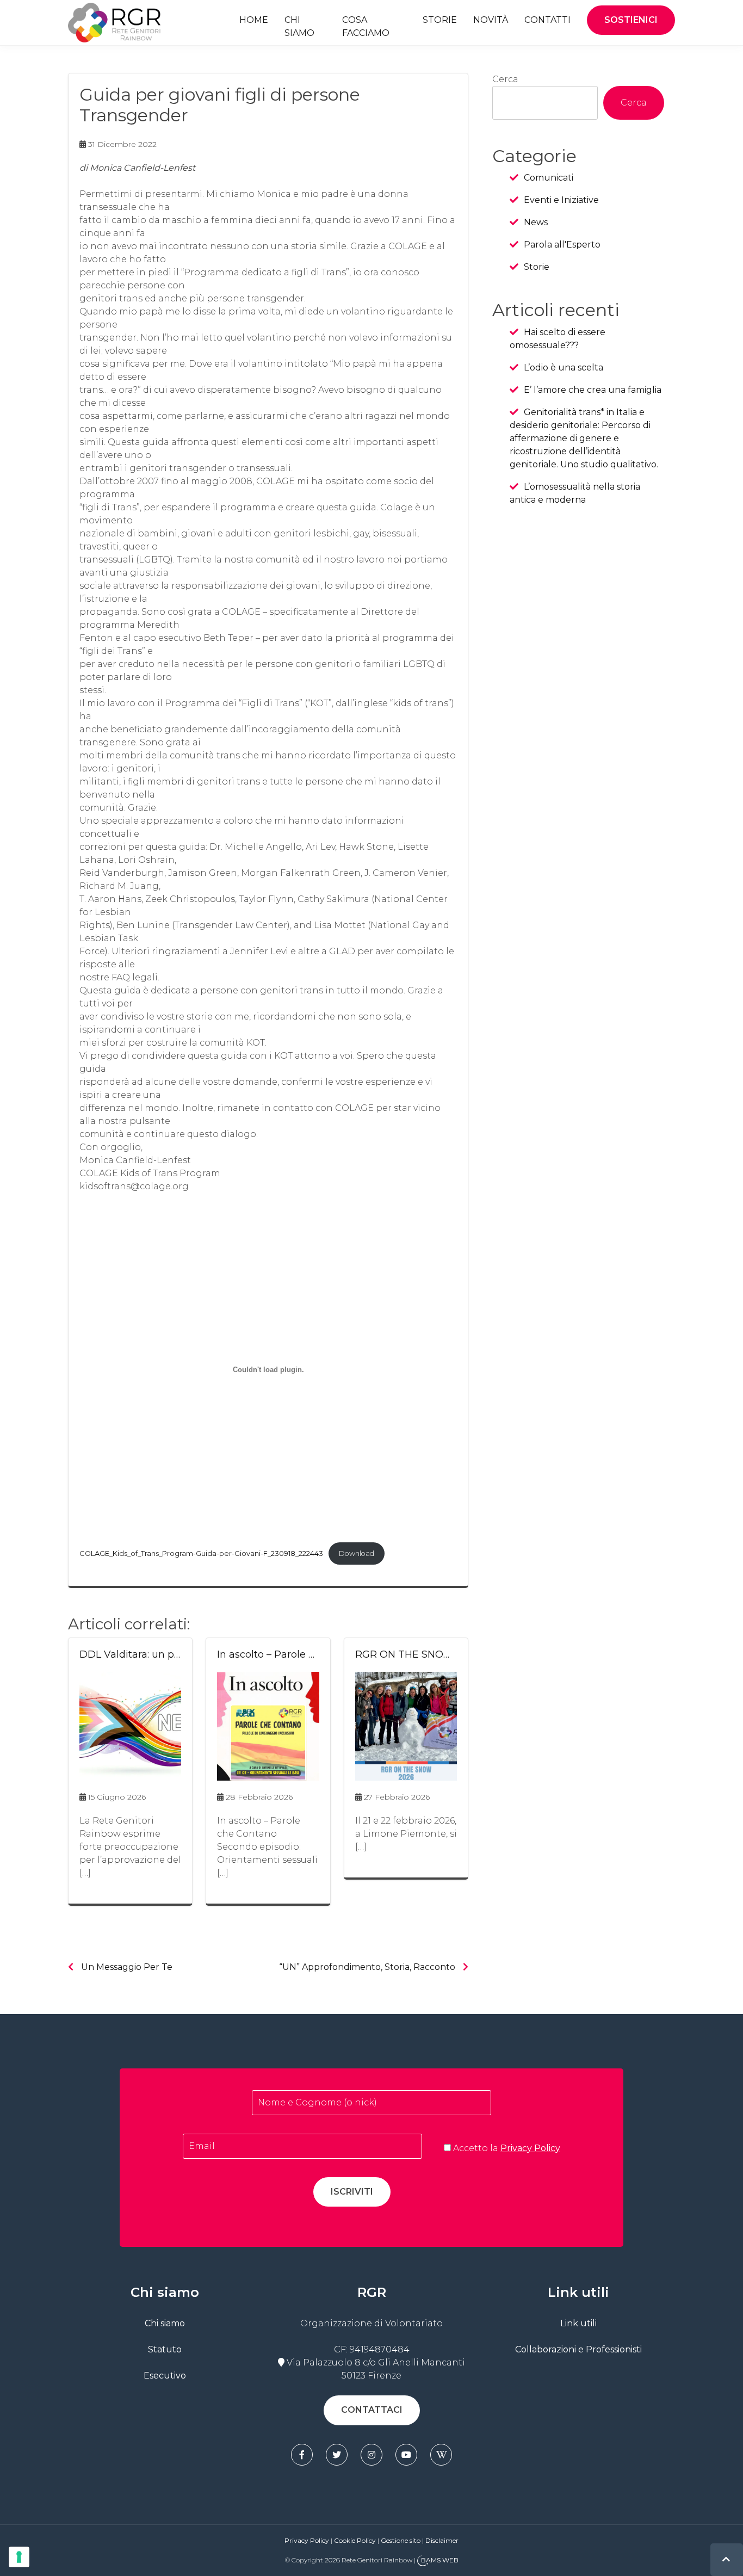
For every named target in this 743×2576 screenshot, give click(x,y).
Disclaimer (442, 2540)
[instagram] (371, 2455)
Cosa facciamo (366, 26)
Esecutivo (165, 2376)
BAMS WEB (440, 2560)
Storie (440, 20)
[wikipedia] (441, 2455)
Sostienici (631, 20)
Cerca (505, 79)
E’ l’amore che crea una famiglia (593, 390)
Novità (491, 20)
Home (254, 20)
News (536, 222)
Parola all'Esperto (562, 245)
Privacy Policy (530, 2148)
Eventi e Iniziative (561, 200)
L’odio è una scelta (564, 367)
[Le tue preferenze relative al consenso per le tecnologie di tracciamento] (19, 2557)
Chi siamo (299, 26)
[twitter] (337, 2455)
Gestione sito (401, 2540)
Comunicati (549, 178)
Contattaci (372, 2410)
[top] (726, 2559)
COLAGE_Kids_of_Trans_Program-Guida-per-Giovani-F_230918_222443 (201, 1553)
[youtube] (406, 2455)
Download (357, 1553)
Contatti (547, 20)
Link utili (578, 2323)
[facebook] (302, 2455)
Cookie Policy (355, 2540)
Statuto (165, 2349)
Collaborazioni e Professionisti (578, 2349)
